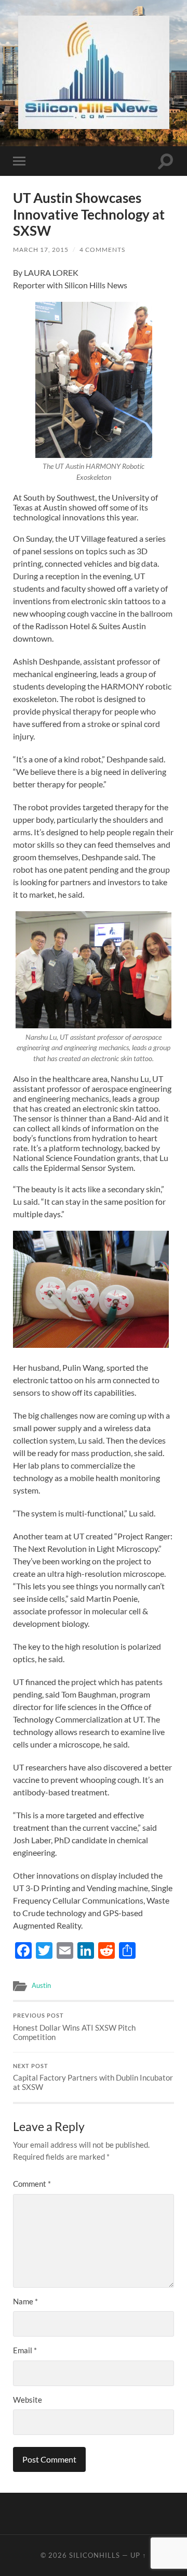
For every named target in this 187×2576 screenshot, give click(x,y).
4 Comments (102, 250)
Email (25, 2350)
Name (25, 2301)
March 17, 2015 (41, 250)
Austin (41, 1985)
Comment (32, 2184)
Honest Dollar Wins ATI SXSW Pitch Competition (74, 2027)
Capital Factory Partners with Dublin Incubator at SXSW (93, 2077)
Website (28, 2400)
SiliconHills (95, 2555)
